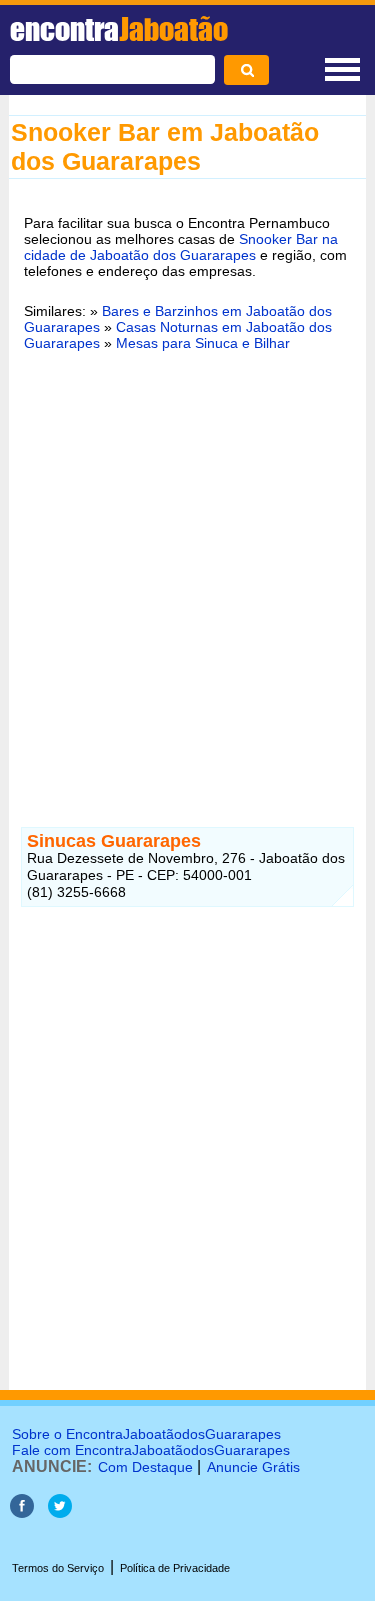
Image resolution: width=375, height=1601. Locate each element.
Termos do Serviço (58, 1568)
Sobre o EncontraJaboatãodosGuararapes (146, 1434)
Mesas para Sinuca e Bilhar (203, 343)
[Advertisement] (187, 567)
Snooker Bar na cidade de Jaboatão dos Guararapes (181, 247)
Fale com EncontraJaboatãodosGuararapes (151, 1450)
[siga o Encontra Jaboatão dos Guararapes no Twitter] (60, 1512)
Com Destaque (145, 1467)
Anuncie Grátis (253, 1467)
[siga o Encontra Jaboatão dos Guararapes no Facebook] (22, 1512)
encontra (119, 29)
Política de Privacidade (175, 1568)
